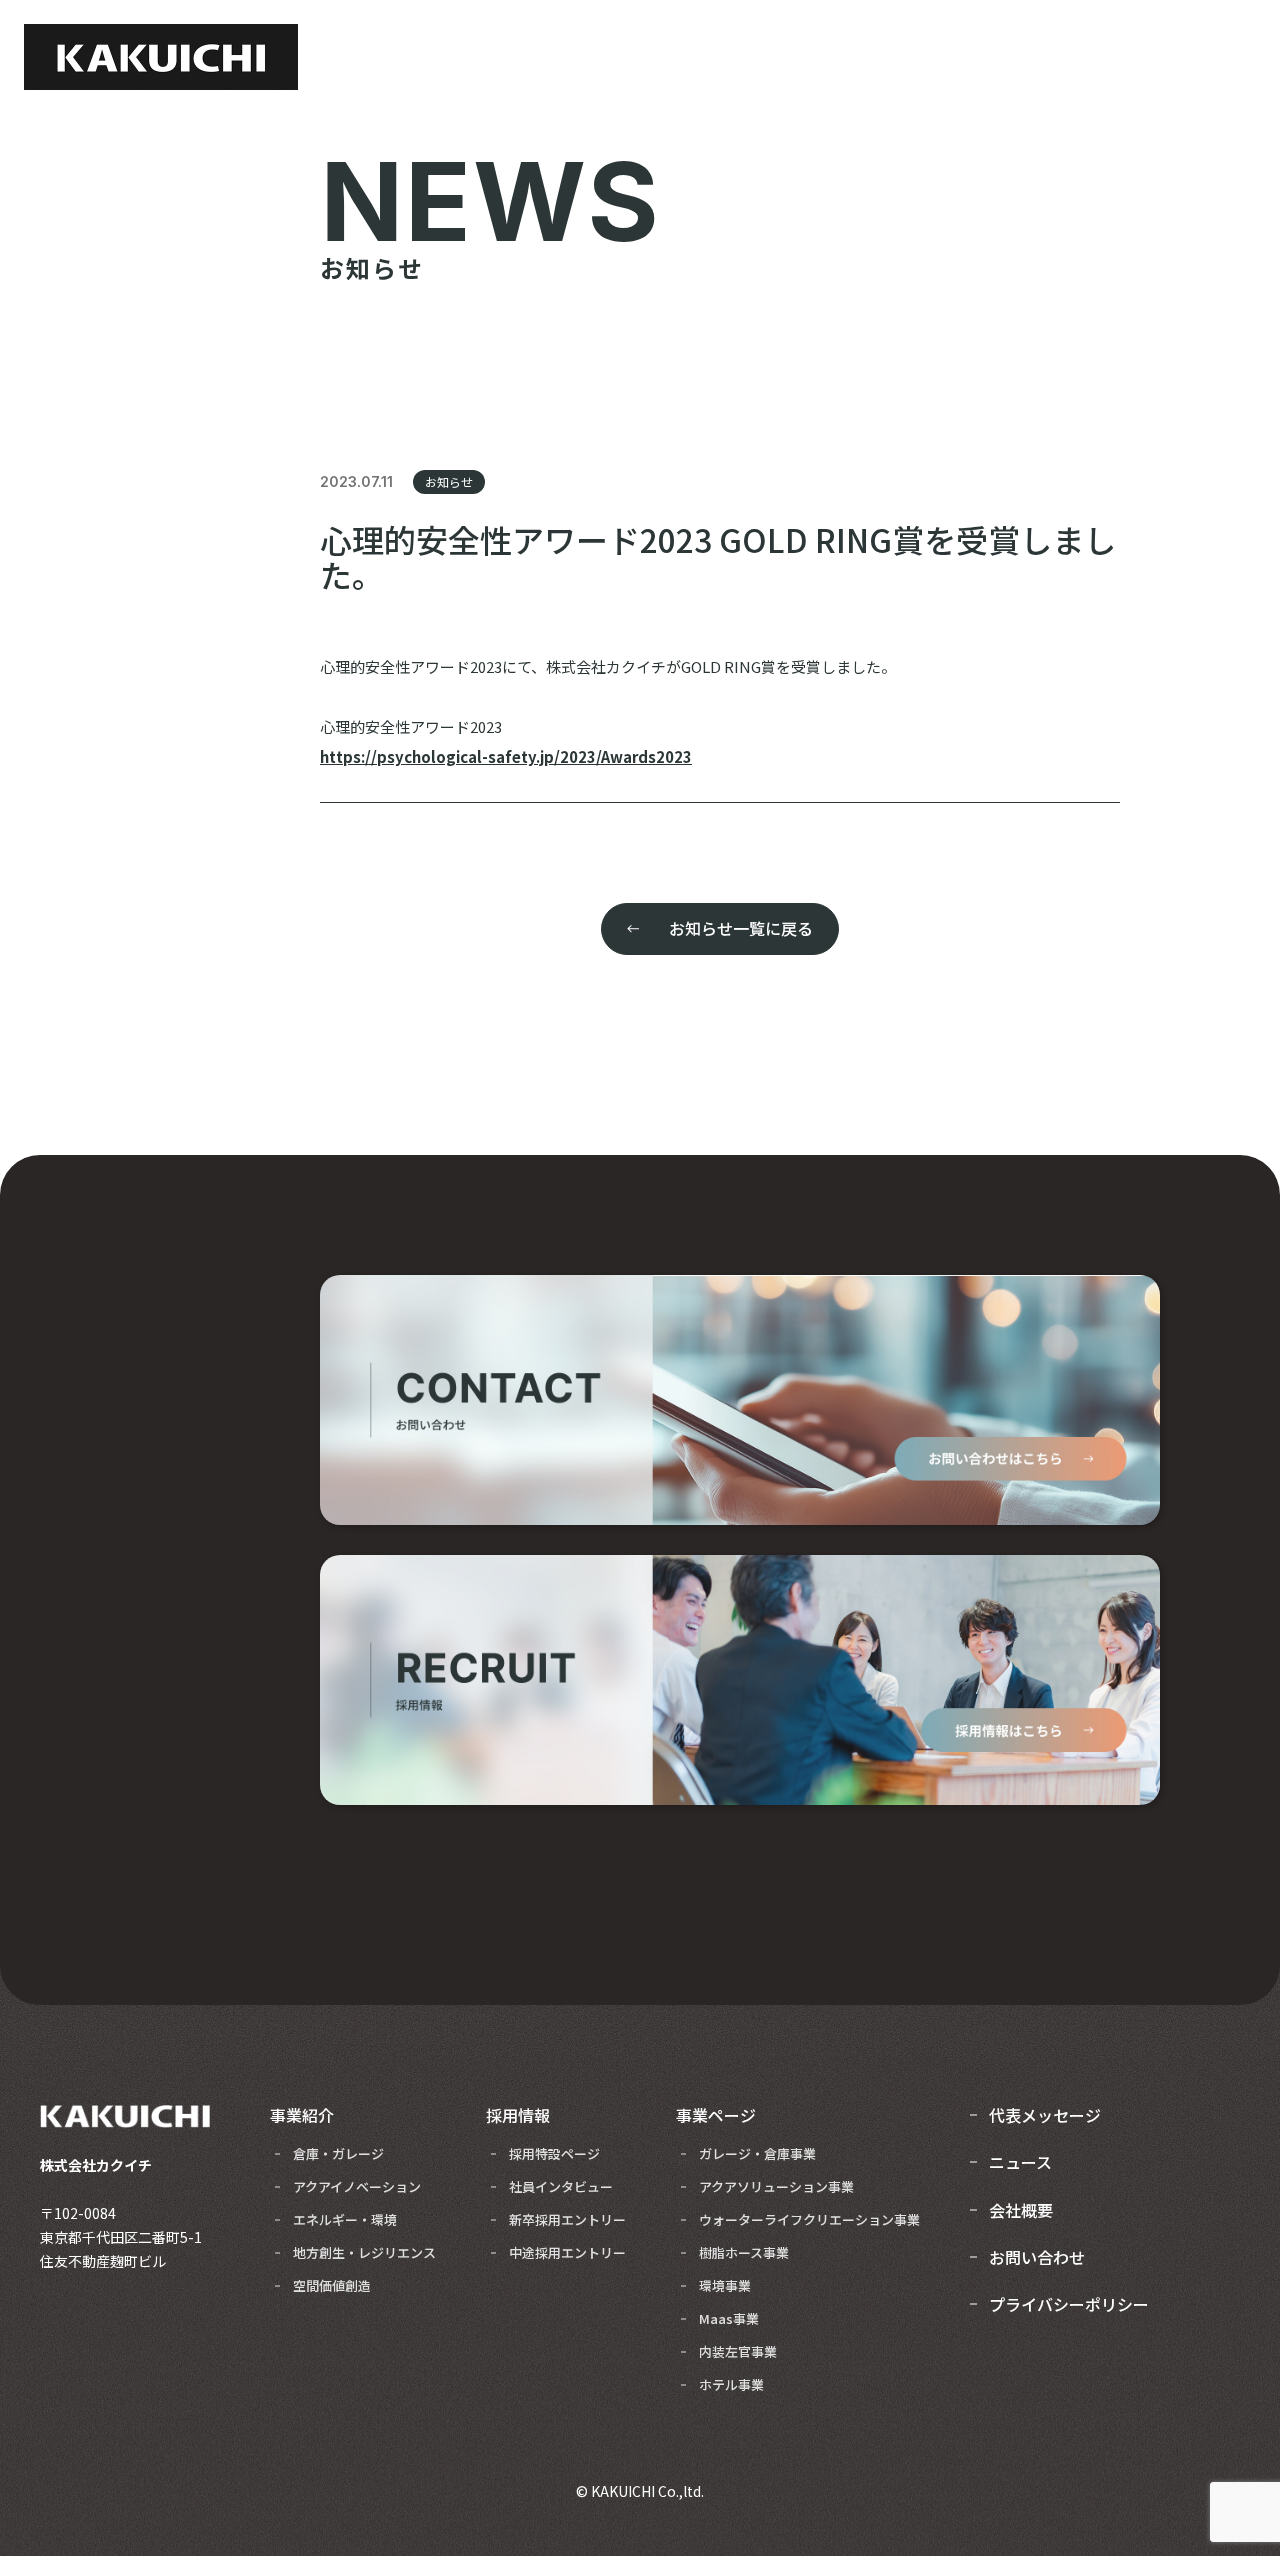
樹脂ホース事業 (744, 2252)
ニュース (1020, 2162)
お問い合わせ (1037, 2257)
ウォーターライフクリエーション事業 (809, 2219)
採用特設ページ (554, 2153)
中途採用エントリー (567, 2252)
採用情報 (518, 2115)
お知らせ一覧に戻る (741, 928)
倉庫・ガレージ (338, 2153)
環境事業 (725, 2285)
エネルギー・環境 (345, 2219)
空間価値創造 (332, 2285)
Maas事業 (729, 2318)
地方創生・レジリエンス (364, 2252)
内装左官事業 (738, 2351)
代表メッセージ (1045, 2115)
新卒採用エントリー (567, 2219)
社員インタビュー (561, 2186)
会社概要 (1021, 2210)
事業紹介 (302, 2115)
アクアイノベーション (357, 2186)
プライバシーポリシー (1069, 2304)
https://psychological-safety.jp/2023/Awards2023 (506, 756)
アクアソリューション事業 (776, 2186)
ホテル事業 (731, 2384)
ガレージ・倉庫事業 (757, 2153)
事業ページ (716, 2115)
